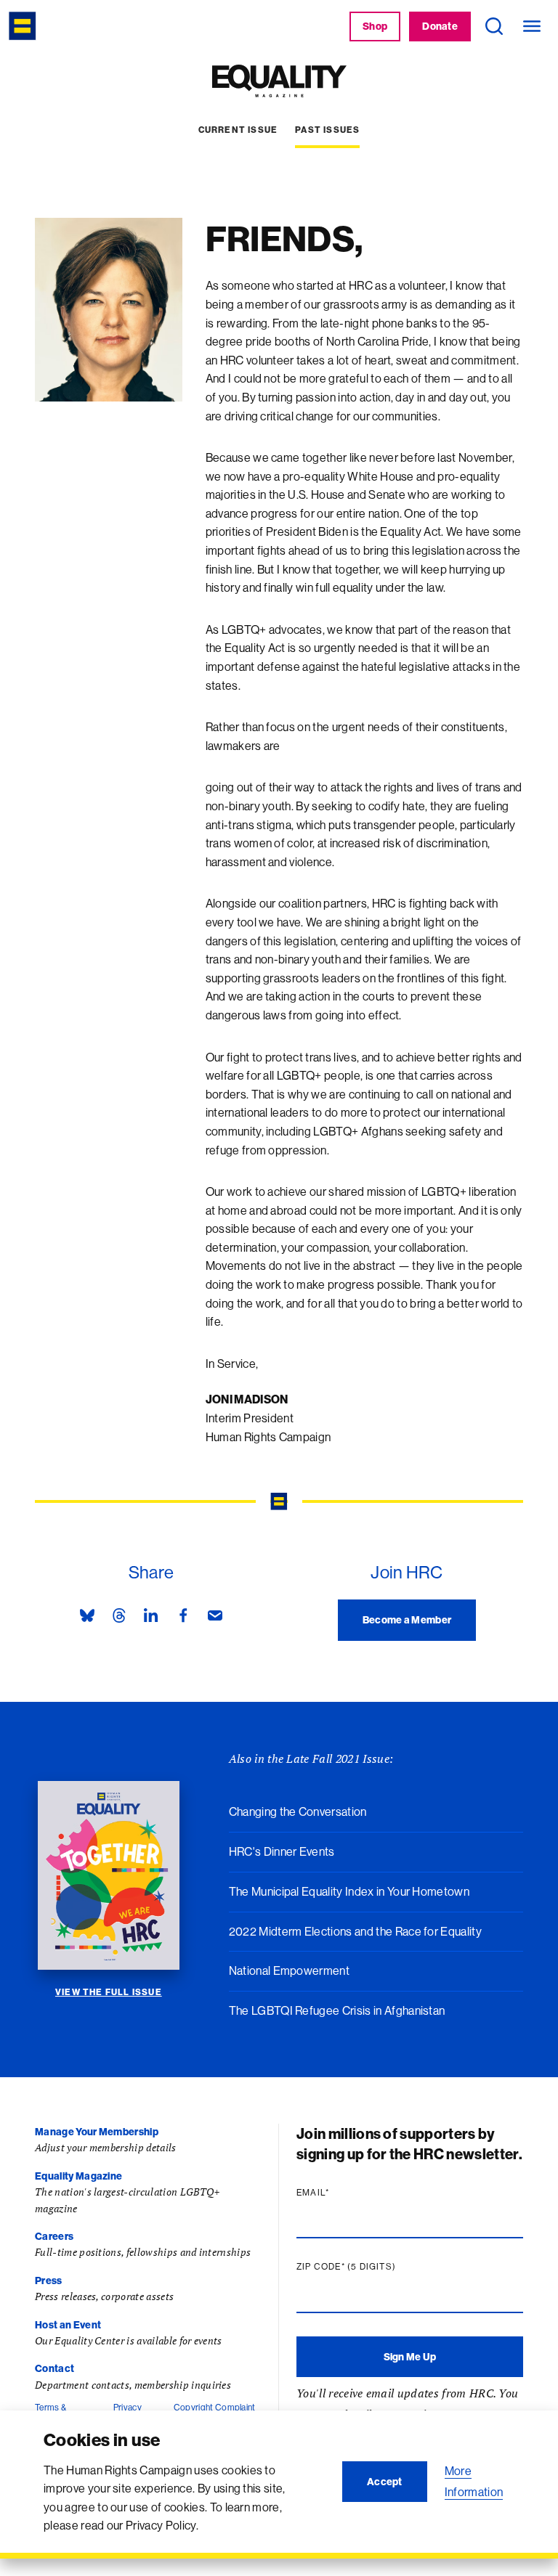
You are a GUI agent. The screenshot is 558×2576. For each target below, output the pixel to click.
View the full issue (109, 1992)
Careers (54, 2236)
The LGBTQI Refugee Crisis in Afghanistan (337, 2010)
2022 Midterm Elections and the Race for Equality (355, 1931)
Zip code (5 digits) (374, 2267)
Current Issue (238, 130)
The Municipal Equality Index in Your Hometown (349, 1891)
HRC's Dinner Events (282, 1851)
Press (49, 2281)
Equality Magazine (78, 2176)
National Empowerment (289, 1970)
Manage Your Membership (97, 2132)
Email (341, 2193)
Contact (54, 2368)
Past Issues (327, 130)
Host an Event (68, 2325)
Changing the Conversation (298, 1811)
